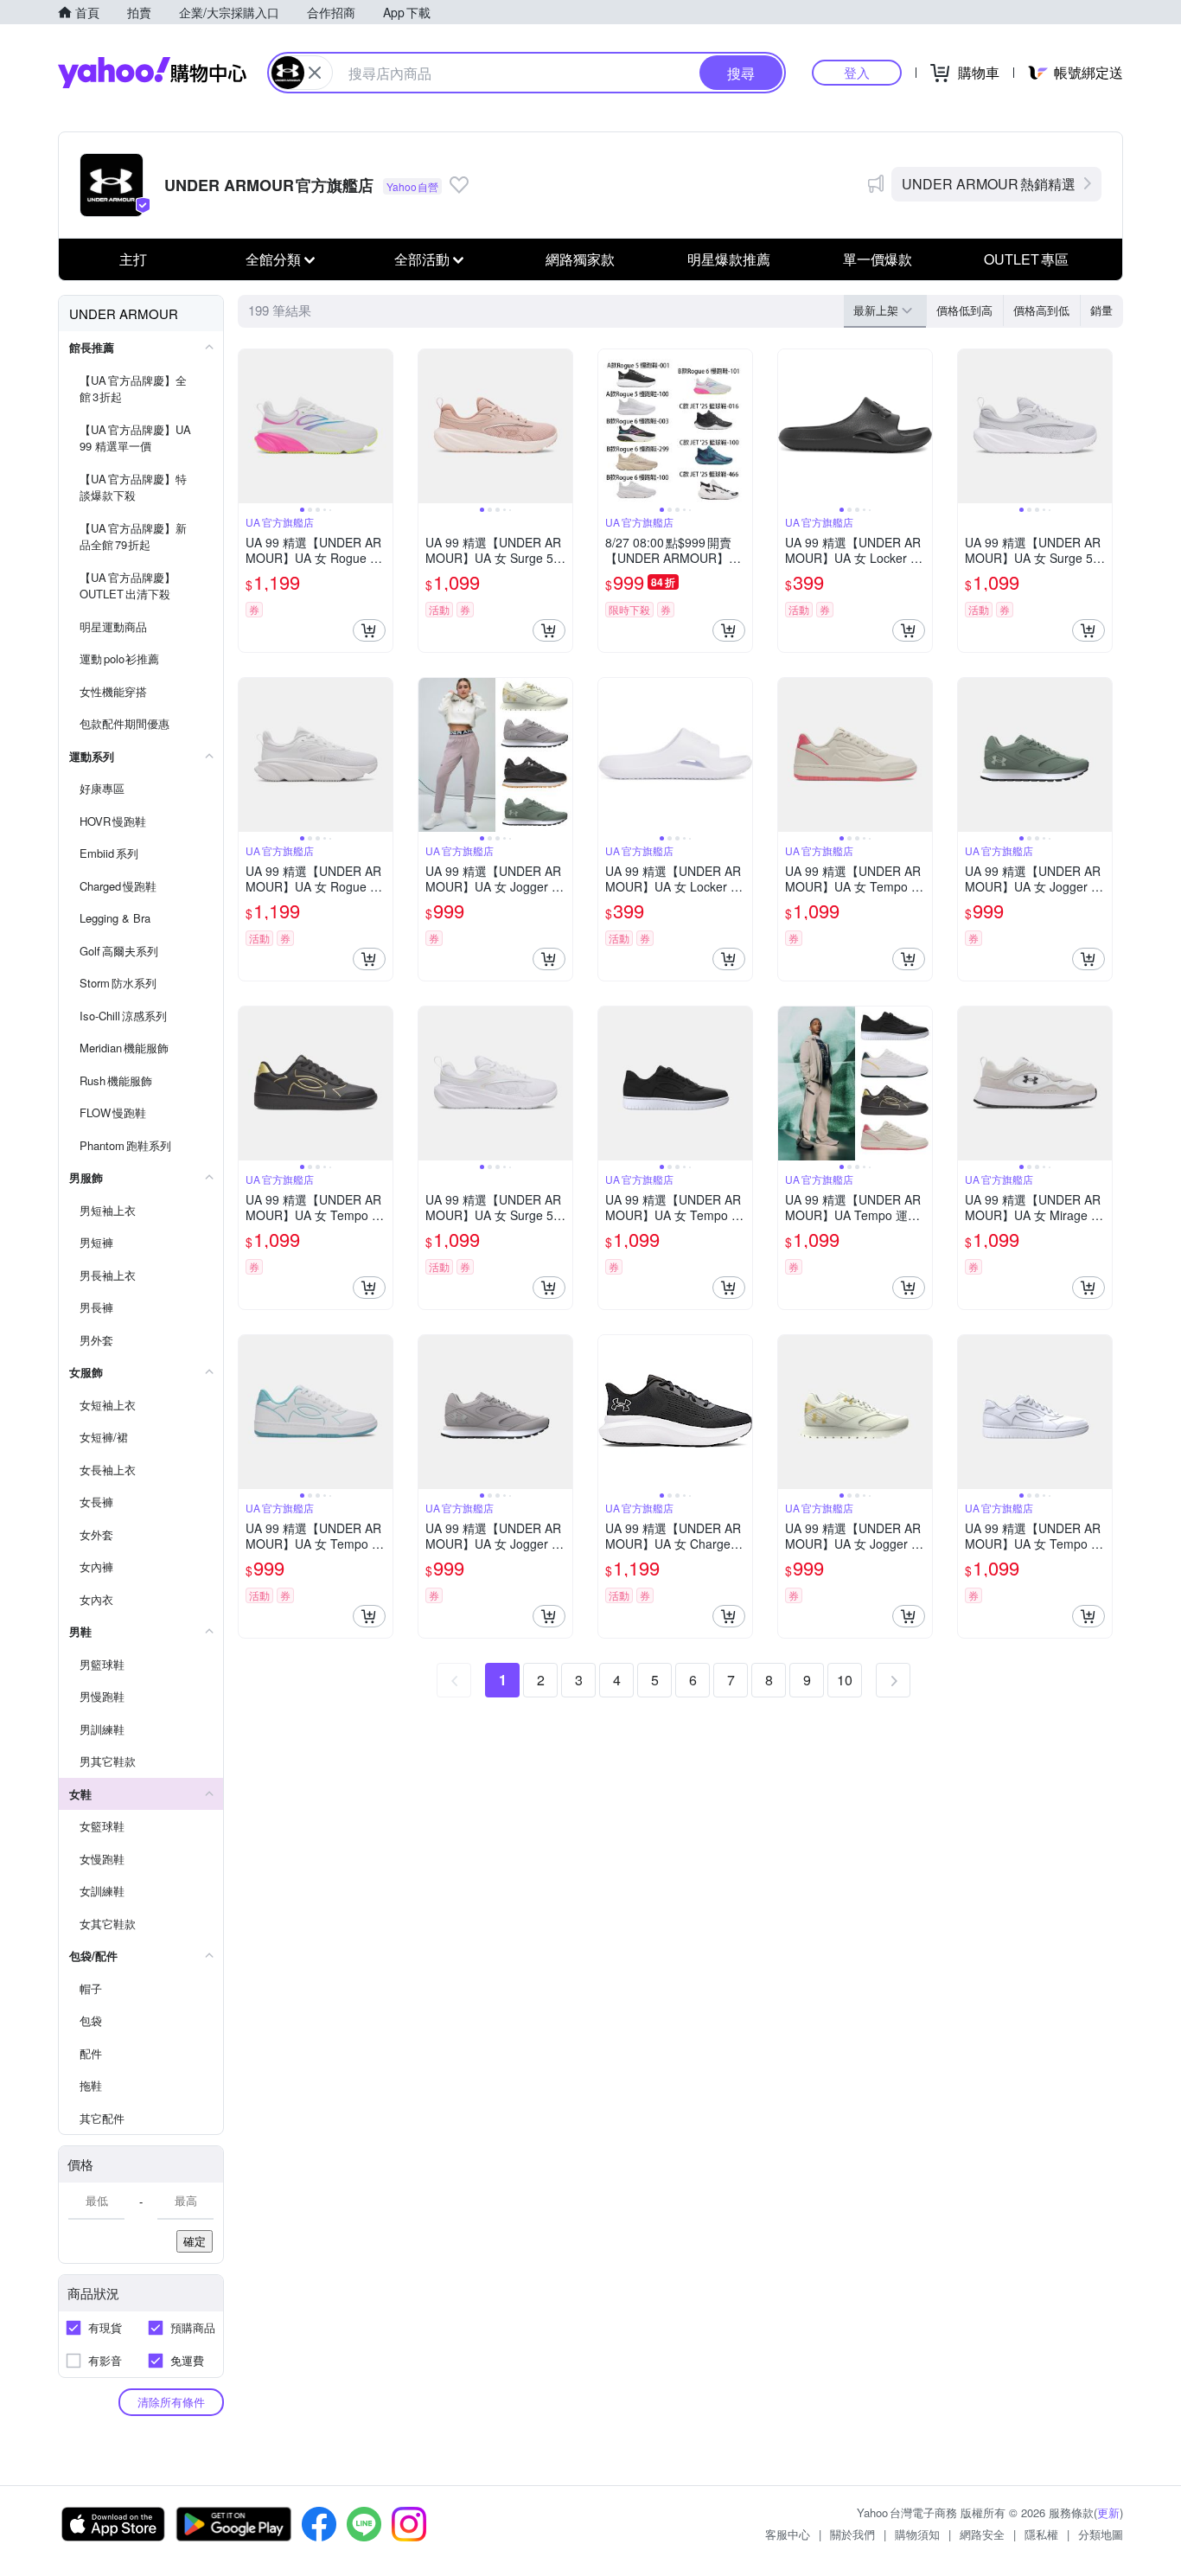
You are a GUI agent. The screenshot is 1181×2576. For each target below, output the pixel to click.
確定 (195, 2241)
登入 (857, 72)
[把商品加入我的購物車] (369, 630)
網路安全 (982, 2534)
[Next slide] (381, 426)
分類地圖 (1101, 2534)
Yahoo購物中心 (152, 73)
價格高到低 (1041, 310)
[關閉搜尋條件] (315, 73)
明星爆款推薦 (729, 259)
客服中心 (788, 2534)
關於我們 (852, 2534)
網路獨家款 (580, 259)
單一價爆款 (878, 259)
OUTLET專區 (1026, 259)
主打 (133, 259)
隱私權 (1041, 2534)
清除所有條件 (171, 2402)
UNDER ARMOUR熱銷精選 (989, 184)
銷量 (1101, 310)
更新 (1108, 2512)
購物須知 (917, 2534)
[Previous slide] (250, 426)
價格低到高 (964, 310)
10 (845, 1680)
